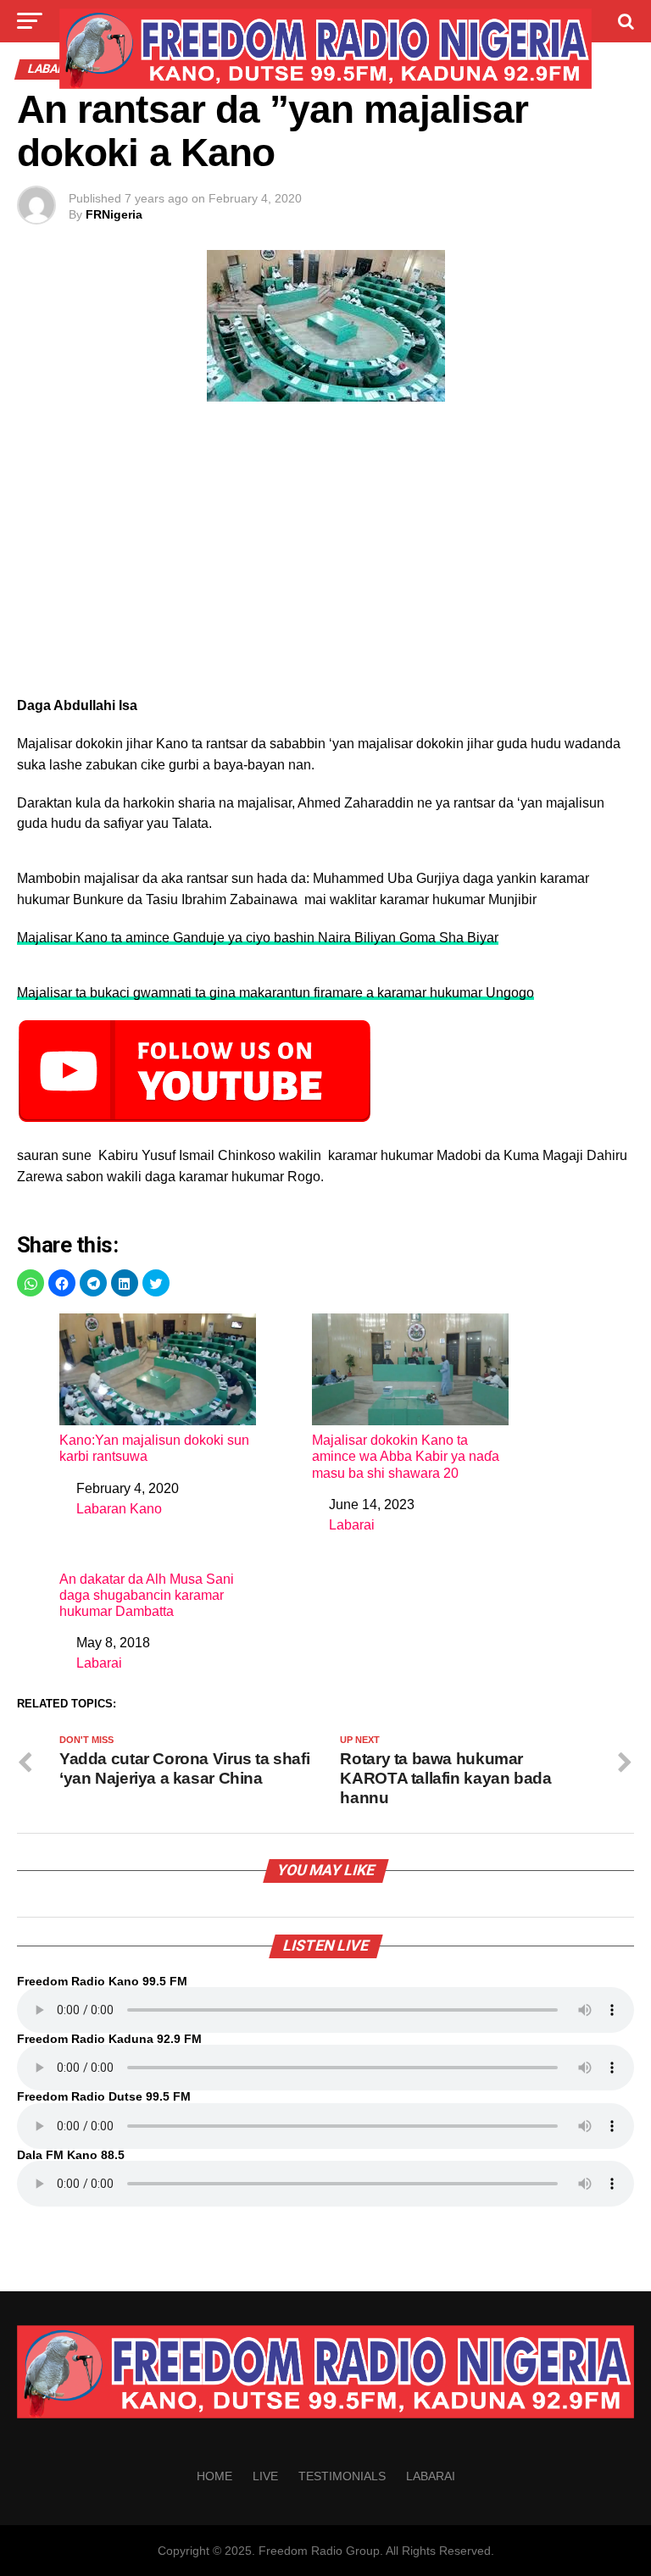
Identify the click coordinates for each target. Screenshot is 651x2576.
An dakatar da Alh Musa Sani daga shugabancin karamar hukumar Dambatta (147, 1595)
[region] (325, 554)
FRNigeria (114, 214)
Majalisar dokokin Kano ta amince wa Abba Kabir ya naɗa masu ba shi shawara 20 (406, 1456)
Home (214, 2476)
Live (265, 2476)
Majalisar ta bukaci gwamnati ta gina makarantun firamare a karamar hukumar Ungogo (275, 993)
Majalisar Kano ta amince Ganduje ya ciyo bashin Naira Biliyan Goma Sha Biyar (258, 938)
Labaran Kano (119, 1509)
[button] (31, 1283)
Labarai (352, 1525)
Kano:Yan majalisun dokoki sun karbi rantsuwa (154, 1448)
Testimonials (342, 2476)
